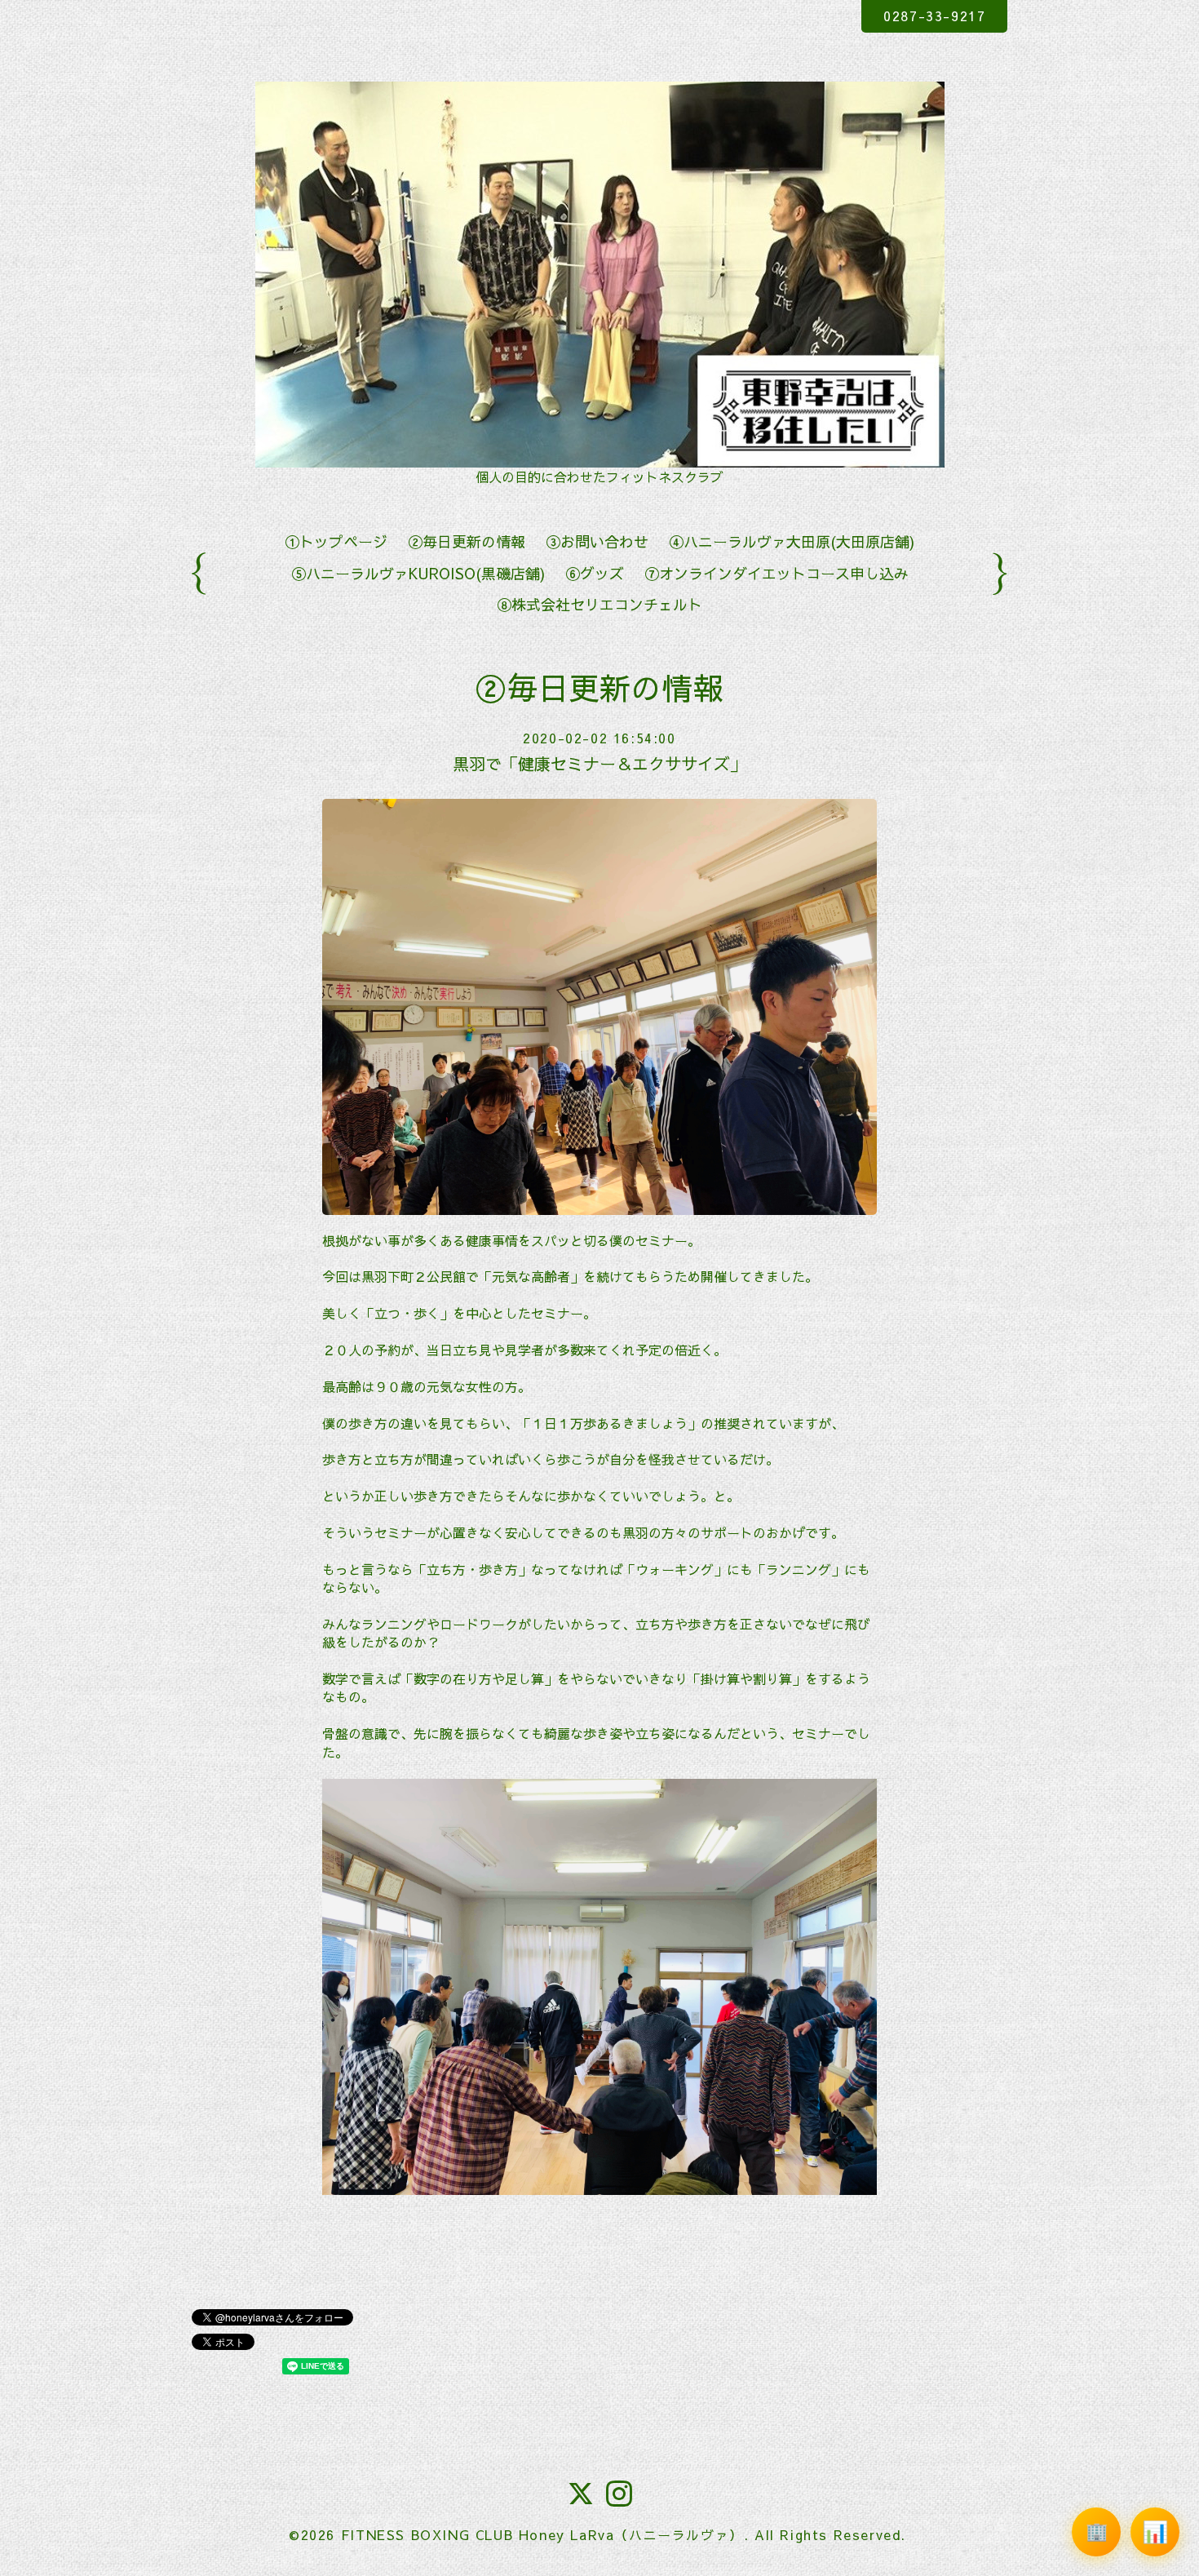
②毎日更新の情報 (467, 541)
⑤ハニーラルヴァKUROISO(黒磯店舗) (418, 573)
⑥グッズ (595, 573)
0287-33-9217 (934, 16)
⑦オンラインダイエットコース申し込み (776, 573)
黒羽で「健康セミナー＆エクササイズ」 (599, 763)
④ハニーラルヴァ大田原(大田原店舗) (792, 541)
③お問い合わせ (597, 541)
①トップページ (336, 541)
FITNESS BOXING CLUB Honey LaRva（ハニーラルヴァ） (542, 2534)
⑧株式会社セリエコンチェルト (599, 604)
